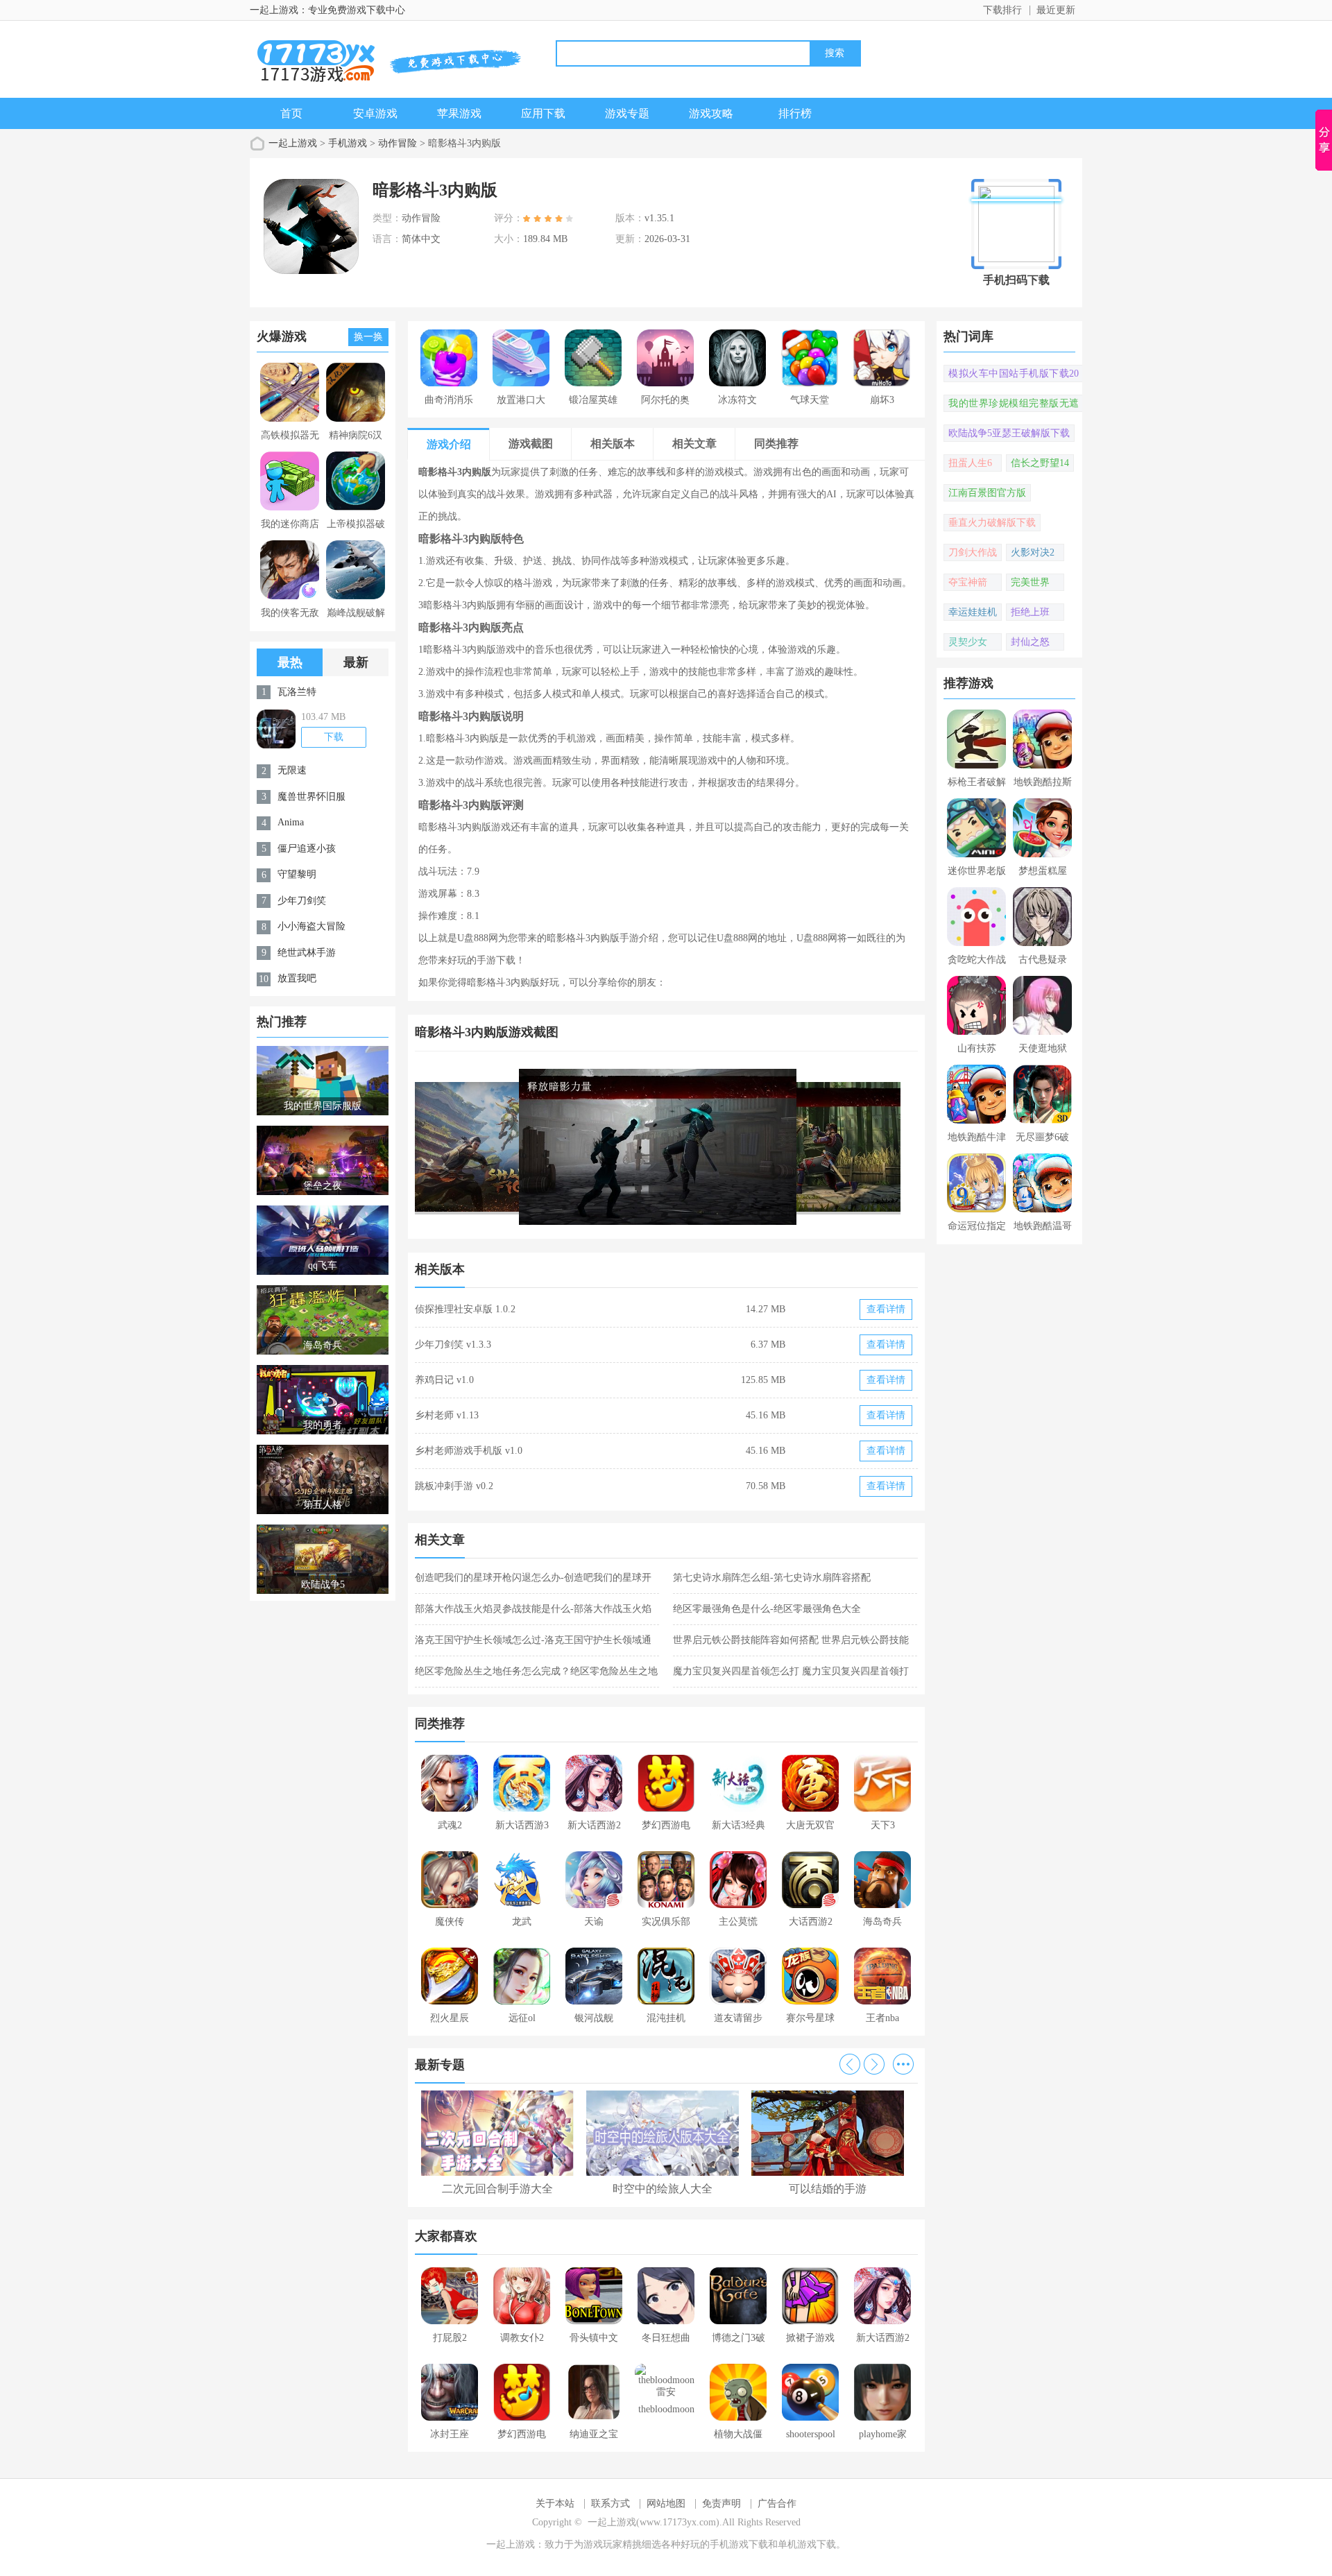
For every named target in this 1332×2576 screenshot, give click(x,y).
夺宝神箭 (968, 582)
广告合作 (777, 2504)
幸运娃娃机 (973, 612)
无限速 (292, 770)
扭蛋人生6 (970, 463)
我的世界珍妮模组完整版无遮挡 (1014, 405)
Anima (291, 822)
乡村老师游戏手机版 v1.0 (469, 1451)
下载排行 (1002, 10)
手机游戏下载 (739, 2544)
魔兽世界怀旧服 (311, 797)
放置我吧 (297, 978)
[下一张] (793, 1147)
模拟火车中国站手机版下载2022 (1014, 375)
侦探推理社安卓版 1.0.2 (465, 1309)
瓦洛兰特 (297, 692)
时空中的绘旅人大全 (663, 2189)
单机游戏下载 (807, 2544)
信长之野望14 (1040, 463)
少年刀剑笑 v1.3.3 (453, 1345)
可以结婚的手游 (828, 2189)
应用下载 (543, 113)
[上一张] (541, 1147)
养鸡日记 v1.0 (444, 1380)
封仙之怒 (1030, 642)
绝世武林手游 (307, 953)
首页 (291, 113)
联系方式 (610, 2504)
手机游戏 (348, 143)
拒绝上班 (1030, 612)
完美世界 (1030, 582)
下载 (334, 737)
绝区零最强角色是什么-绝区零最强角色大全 (767, 1609)
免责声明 (721, 2504)
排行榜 (795, 113)
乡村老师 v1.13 (447, 1415)
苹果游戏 (459, 113)
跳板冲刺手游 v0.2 (454, 1486)
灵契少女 (968, 642)
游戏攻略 (711, 113)
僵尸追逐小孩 (307, 849)
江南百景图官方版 (987, 493)
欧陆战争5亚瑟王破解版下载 (1009, 433)
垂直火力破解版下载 (992, 523)
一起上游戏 (293, 143)
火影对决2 (1033, 552)
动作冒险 (398, 143)
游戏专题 (627, 113)
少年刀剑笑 (302, 901)
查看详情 (886, 1309)
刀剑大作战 (973, 552)
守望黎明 (297, 874)
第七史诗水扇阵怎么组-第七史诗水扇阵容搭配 (772, 1578)
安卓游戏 (375, 113)
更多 (903, 2064)
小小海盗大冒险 (311, 926)
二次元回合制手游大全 (497, 2189)
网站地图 (666, 2504)
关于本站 (555, 2504)
